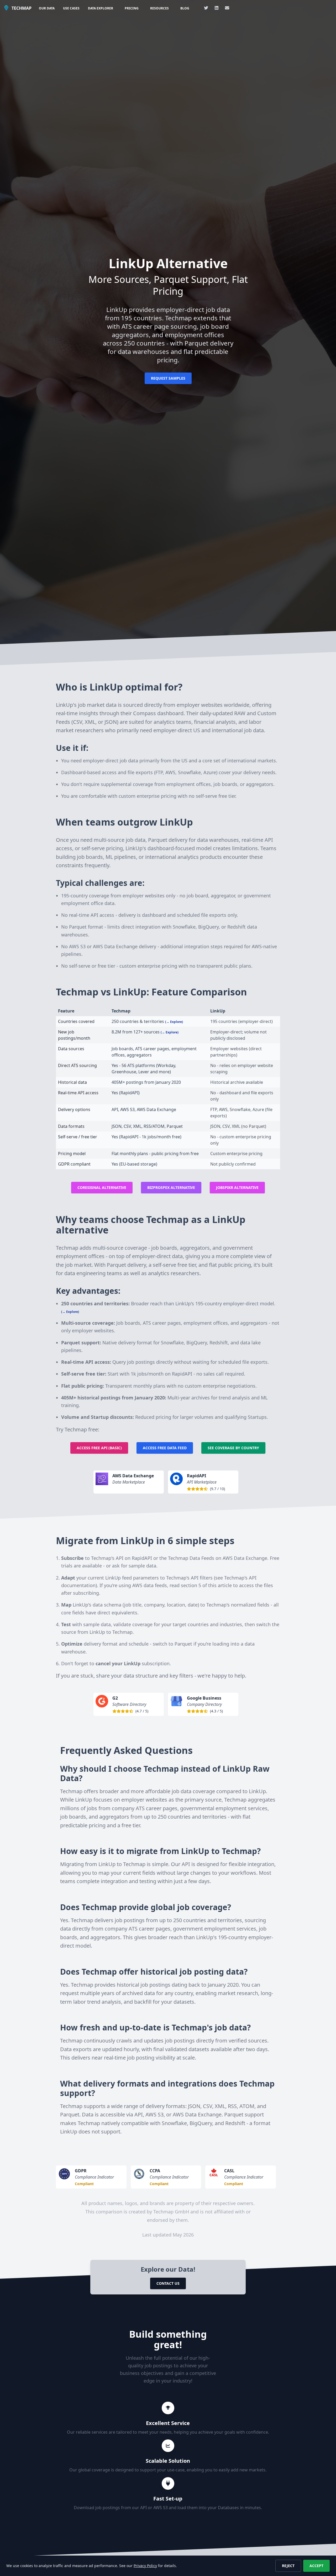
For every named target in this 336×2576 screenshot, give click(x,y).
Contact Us (168, 2283)
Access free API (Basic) (99, 1448)
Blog (185, 8)
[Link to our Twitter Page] (206, 8)
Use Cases (71, 8)
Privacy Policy (145, 2566)
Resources (159, 8)
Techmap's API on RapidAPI (122, 1558)
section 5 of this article (206, 1585)
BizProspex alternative (171, 1187)
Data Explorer (101, 8)
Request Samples (168, 378)
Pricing (132, 8)
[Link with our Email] (227, 8)
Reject (288, 2566)
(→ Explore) (174, 1022)
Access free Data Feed (165, 1448)
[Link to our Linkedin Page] (217, 8)
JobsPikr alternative (237, 1187)
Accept (316, 2566)
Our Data (47, 8)
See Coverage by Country (233, 1448)
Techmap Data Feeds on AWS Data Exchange (218, 1558)
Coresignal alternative (102, 1187)
